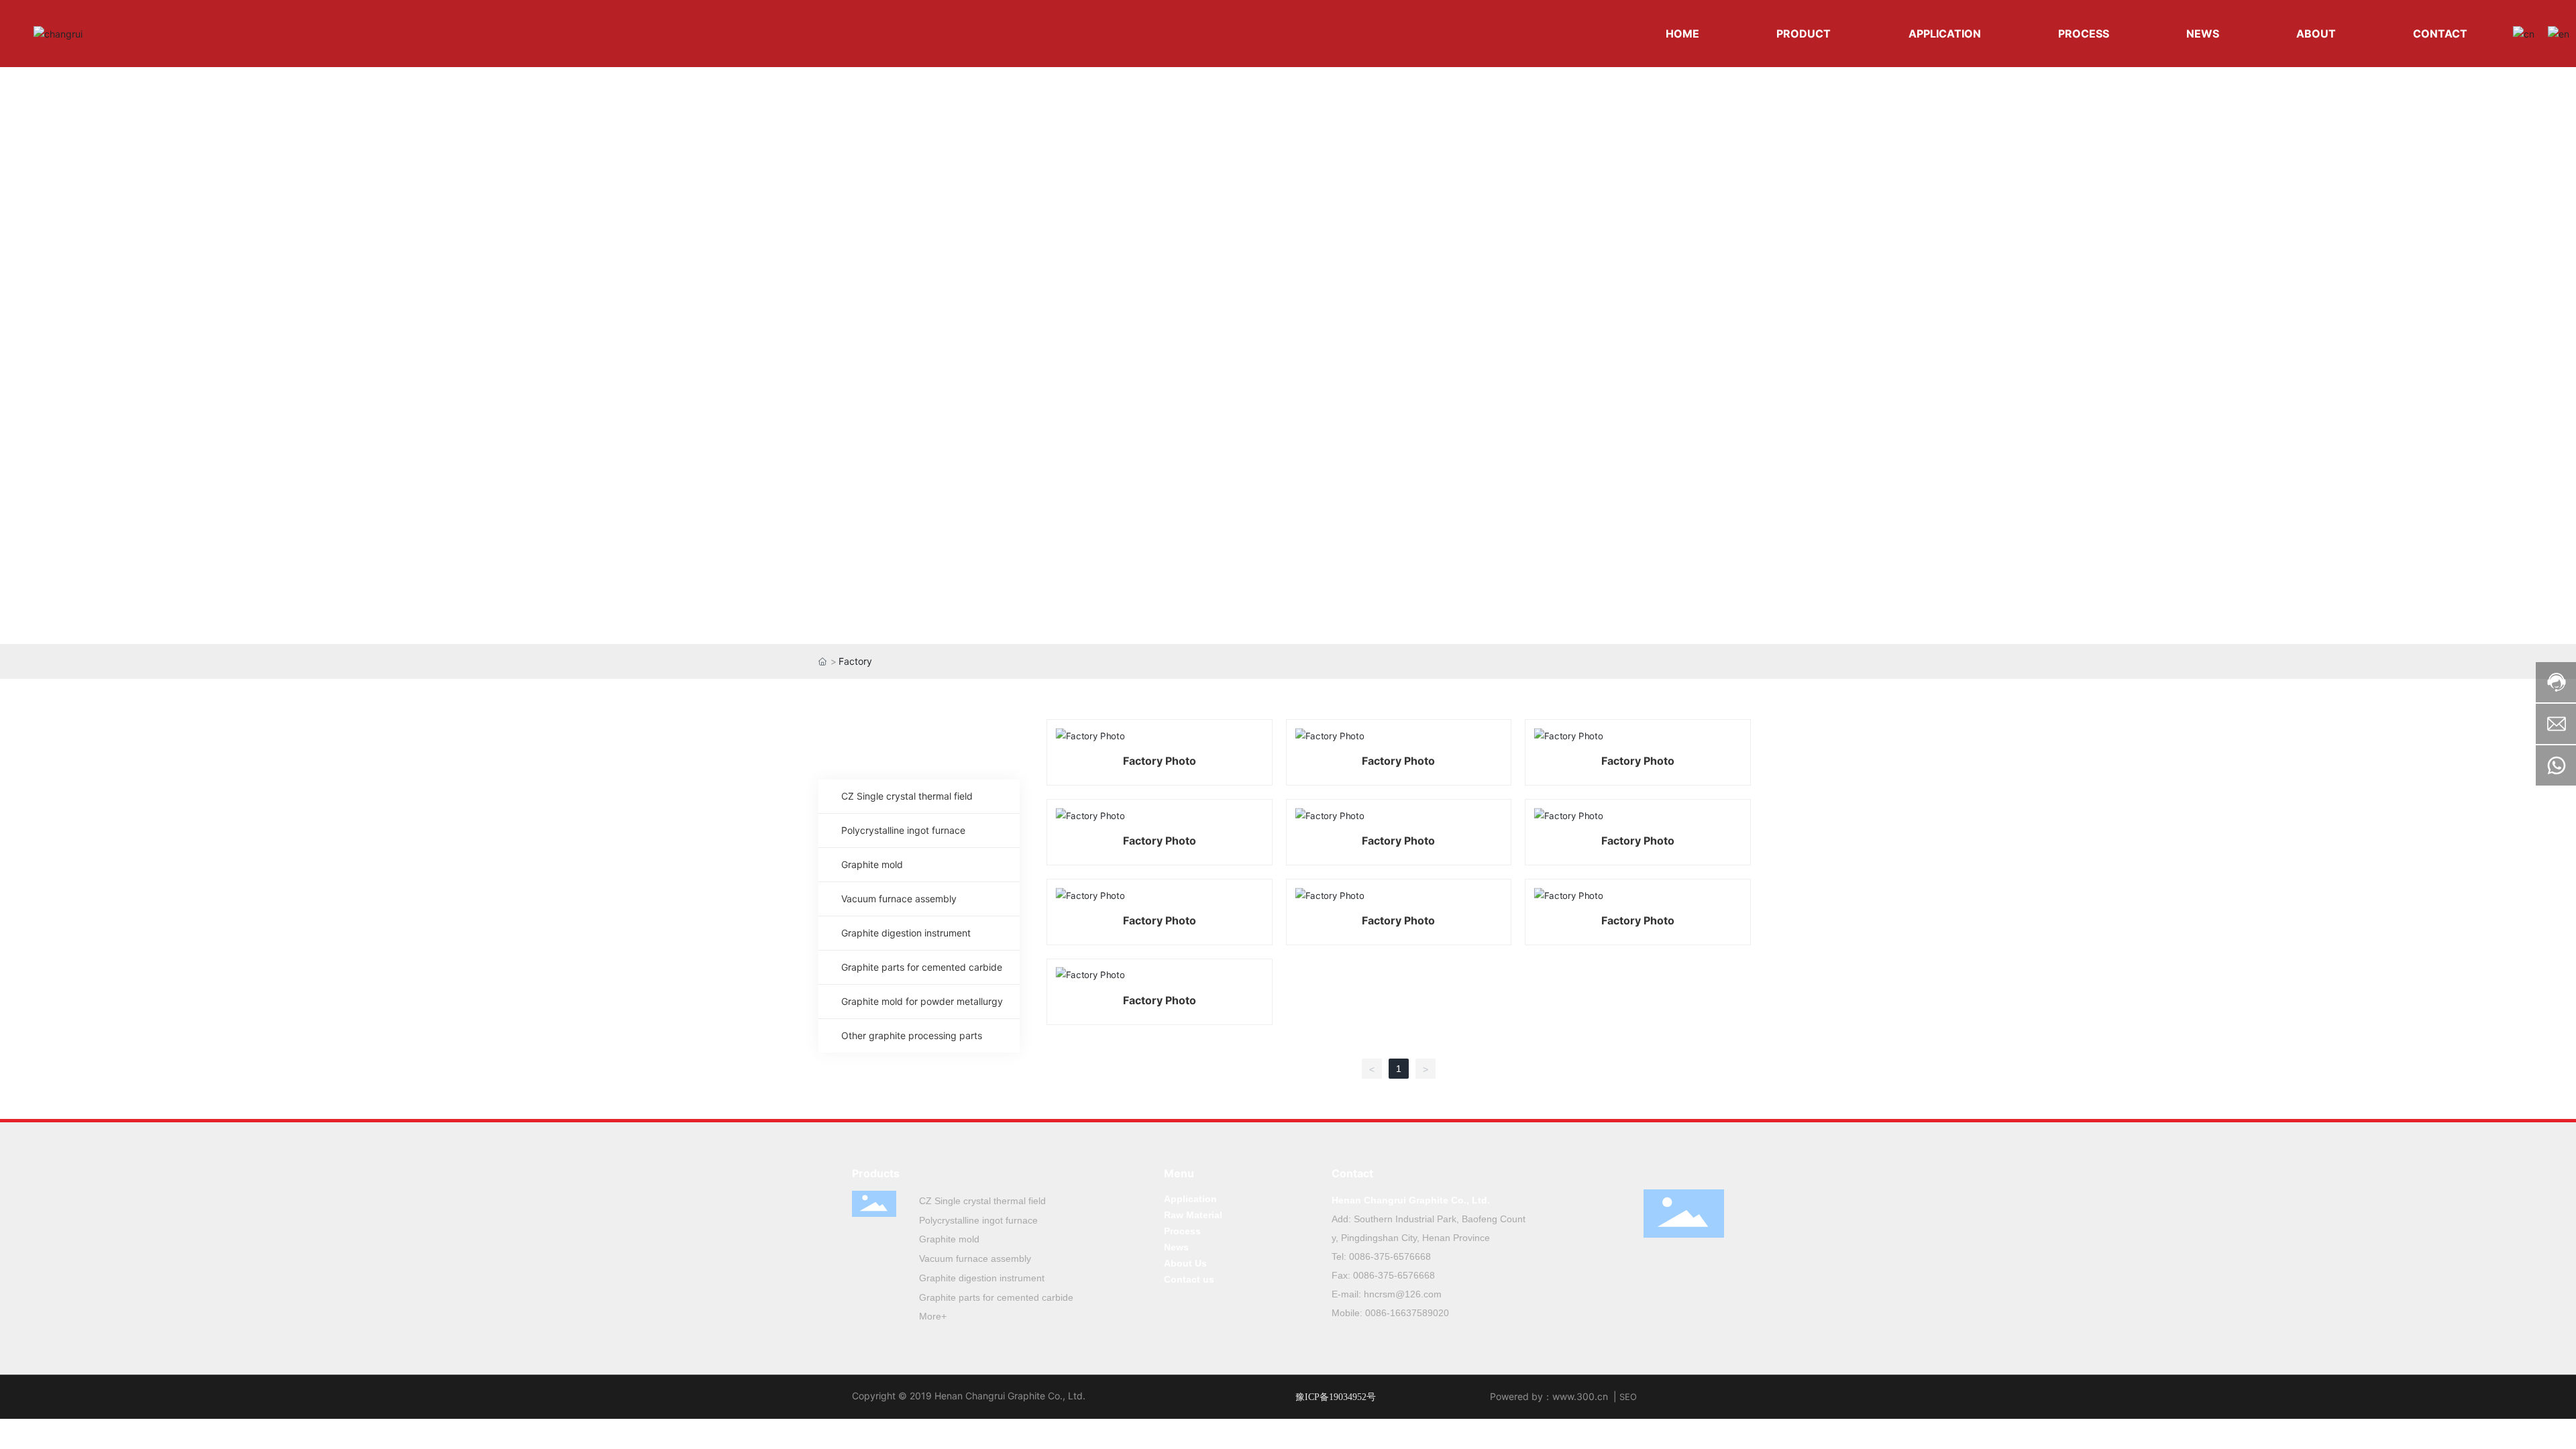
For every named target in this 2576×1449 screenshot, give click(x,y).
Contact (1352, 1173)
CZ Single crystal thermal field (982, 1201)
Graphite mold (949, 1239)
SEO (1628, 1397)
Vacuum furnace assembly (975, 1258)
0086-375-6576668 (1390, 1256)
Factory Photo (1160, 761)
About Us (1185, 1263)
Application (1190, 1199)
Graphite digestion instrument (982, 1278)
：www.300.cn (1575, 1396)
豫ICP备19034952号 (1336, 1397)
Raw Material (1193, 1215)
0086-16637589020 (1407, 1313)
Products (876, 1173)
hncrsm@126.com (1403, 1294)
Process (1182, 1231)
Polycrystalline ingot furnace (978, 1220)
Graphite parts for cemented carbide (996, 1297)
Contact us (1189, 1279)
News (1176, 1247)
